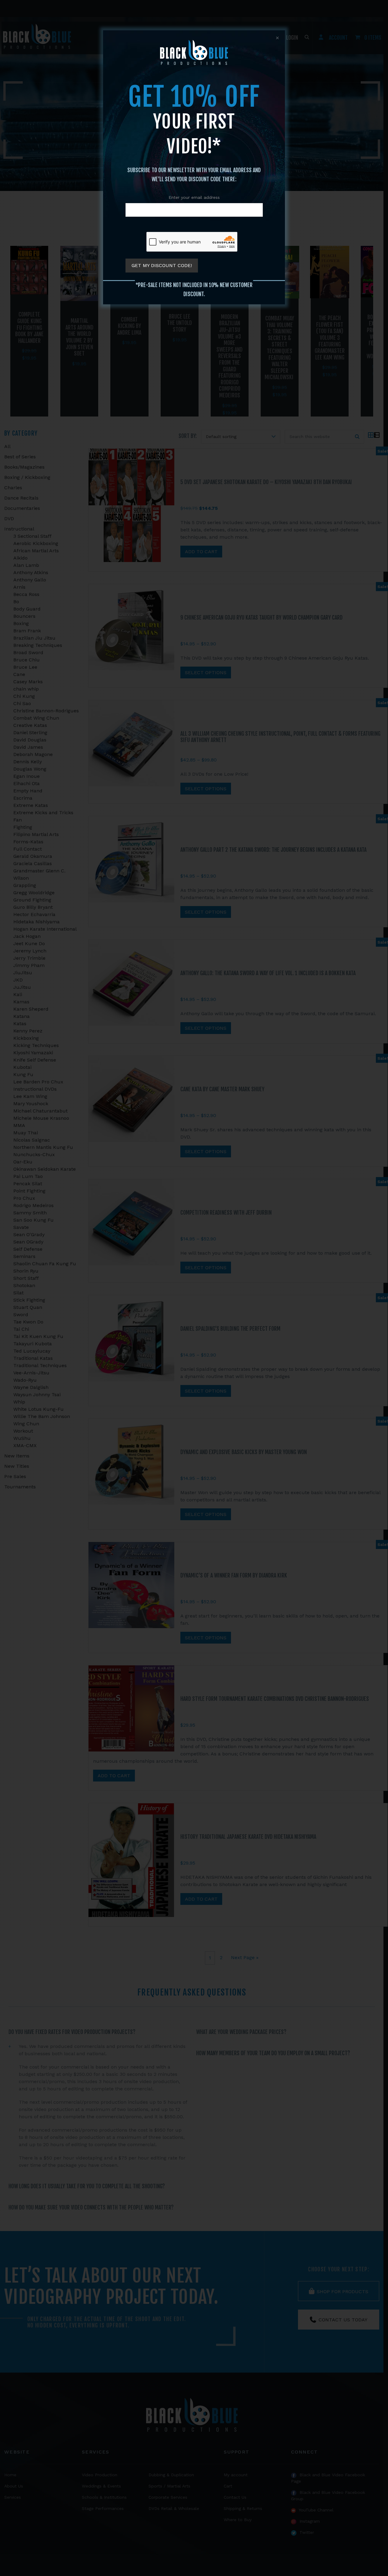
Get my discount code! (162, 265)
